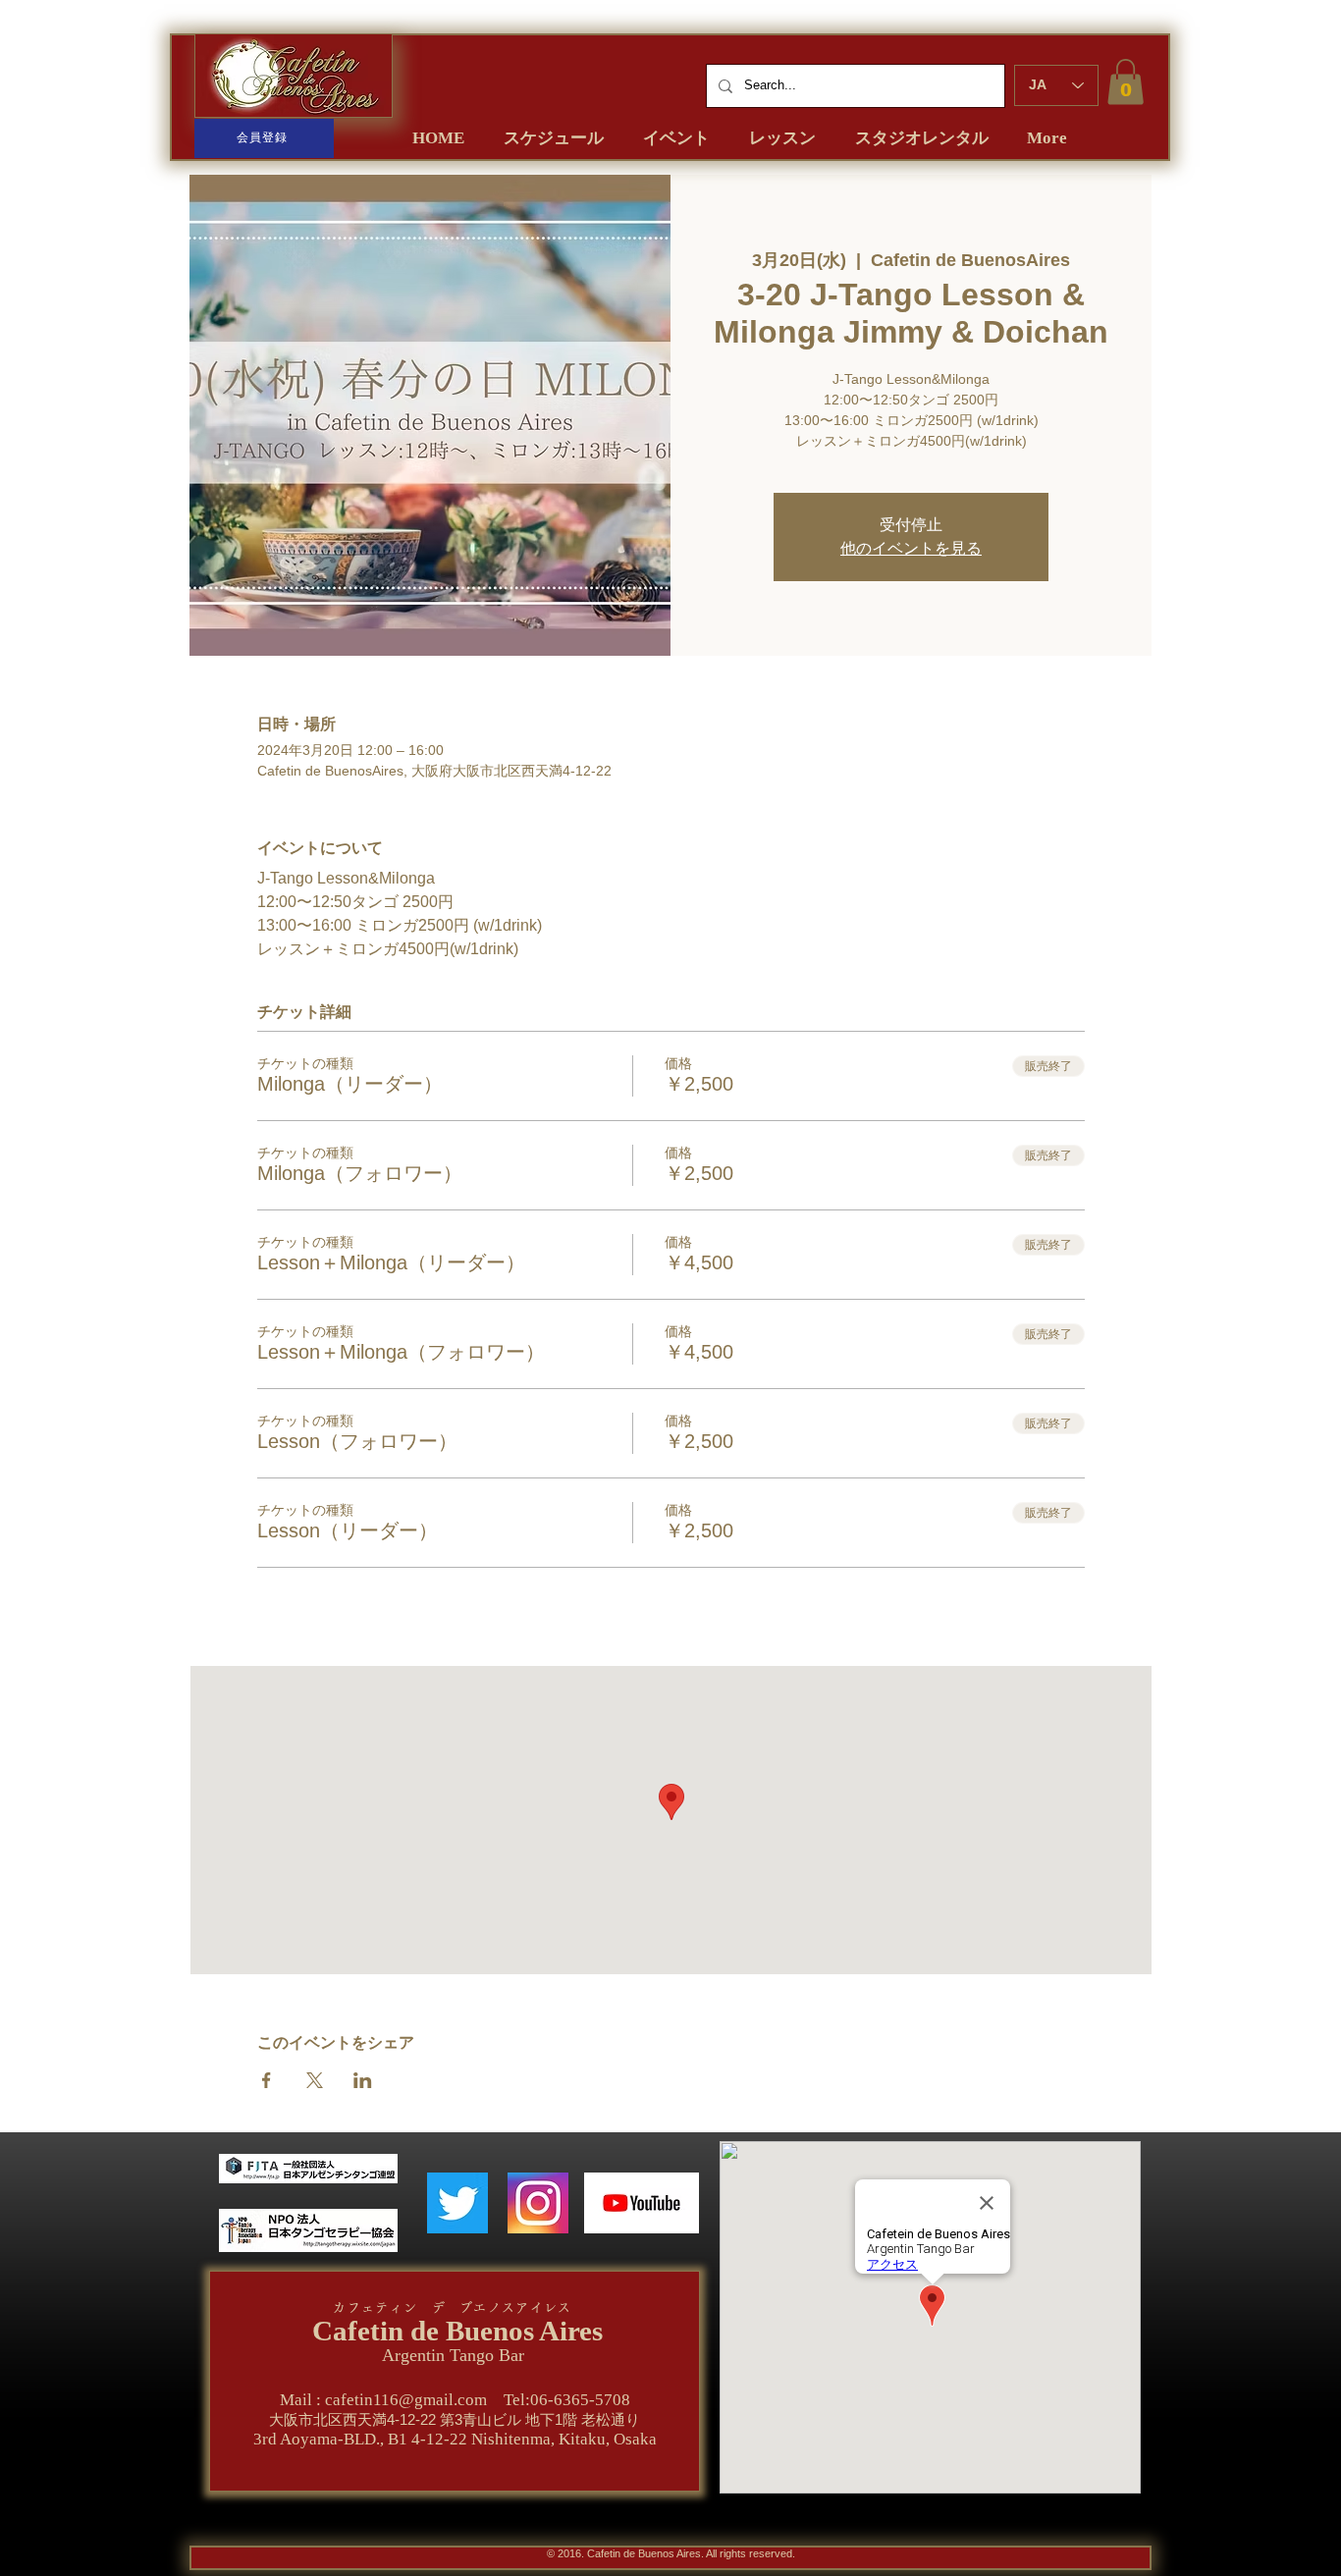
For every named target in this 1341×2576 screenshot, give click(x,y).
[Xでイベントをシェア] (315, 2080)
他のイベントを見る (911, 548)
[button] (1126, 82)
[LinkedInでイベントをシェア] (363, 2080)
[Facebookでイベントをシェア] (267, 2080)
